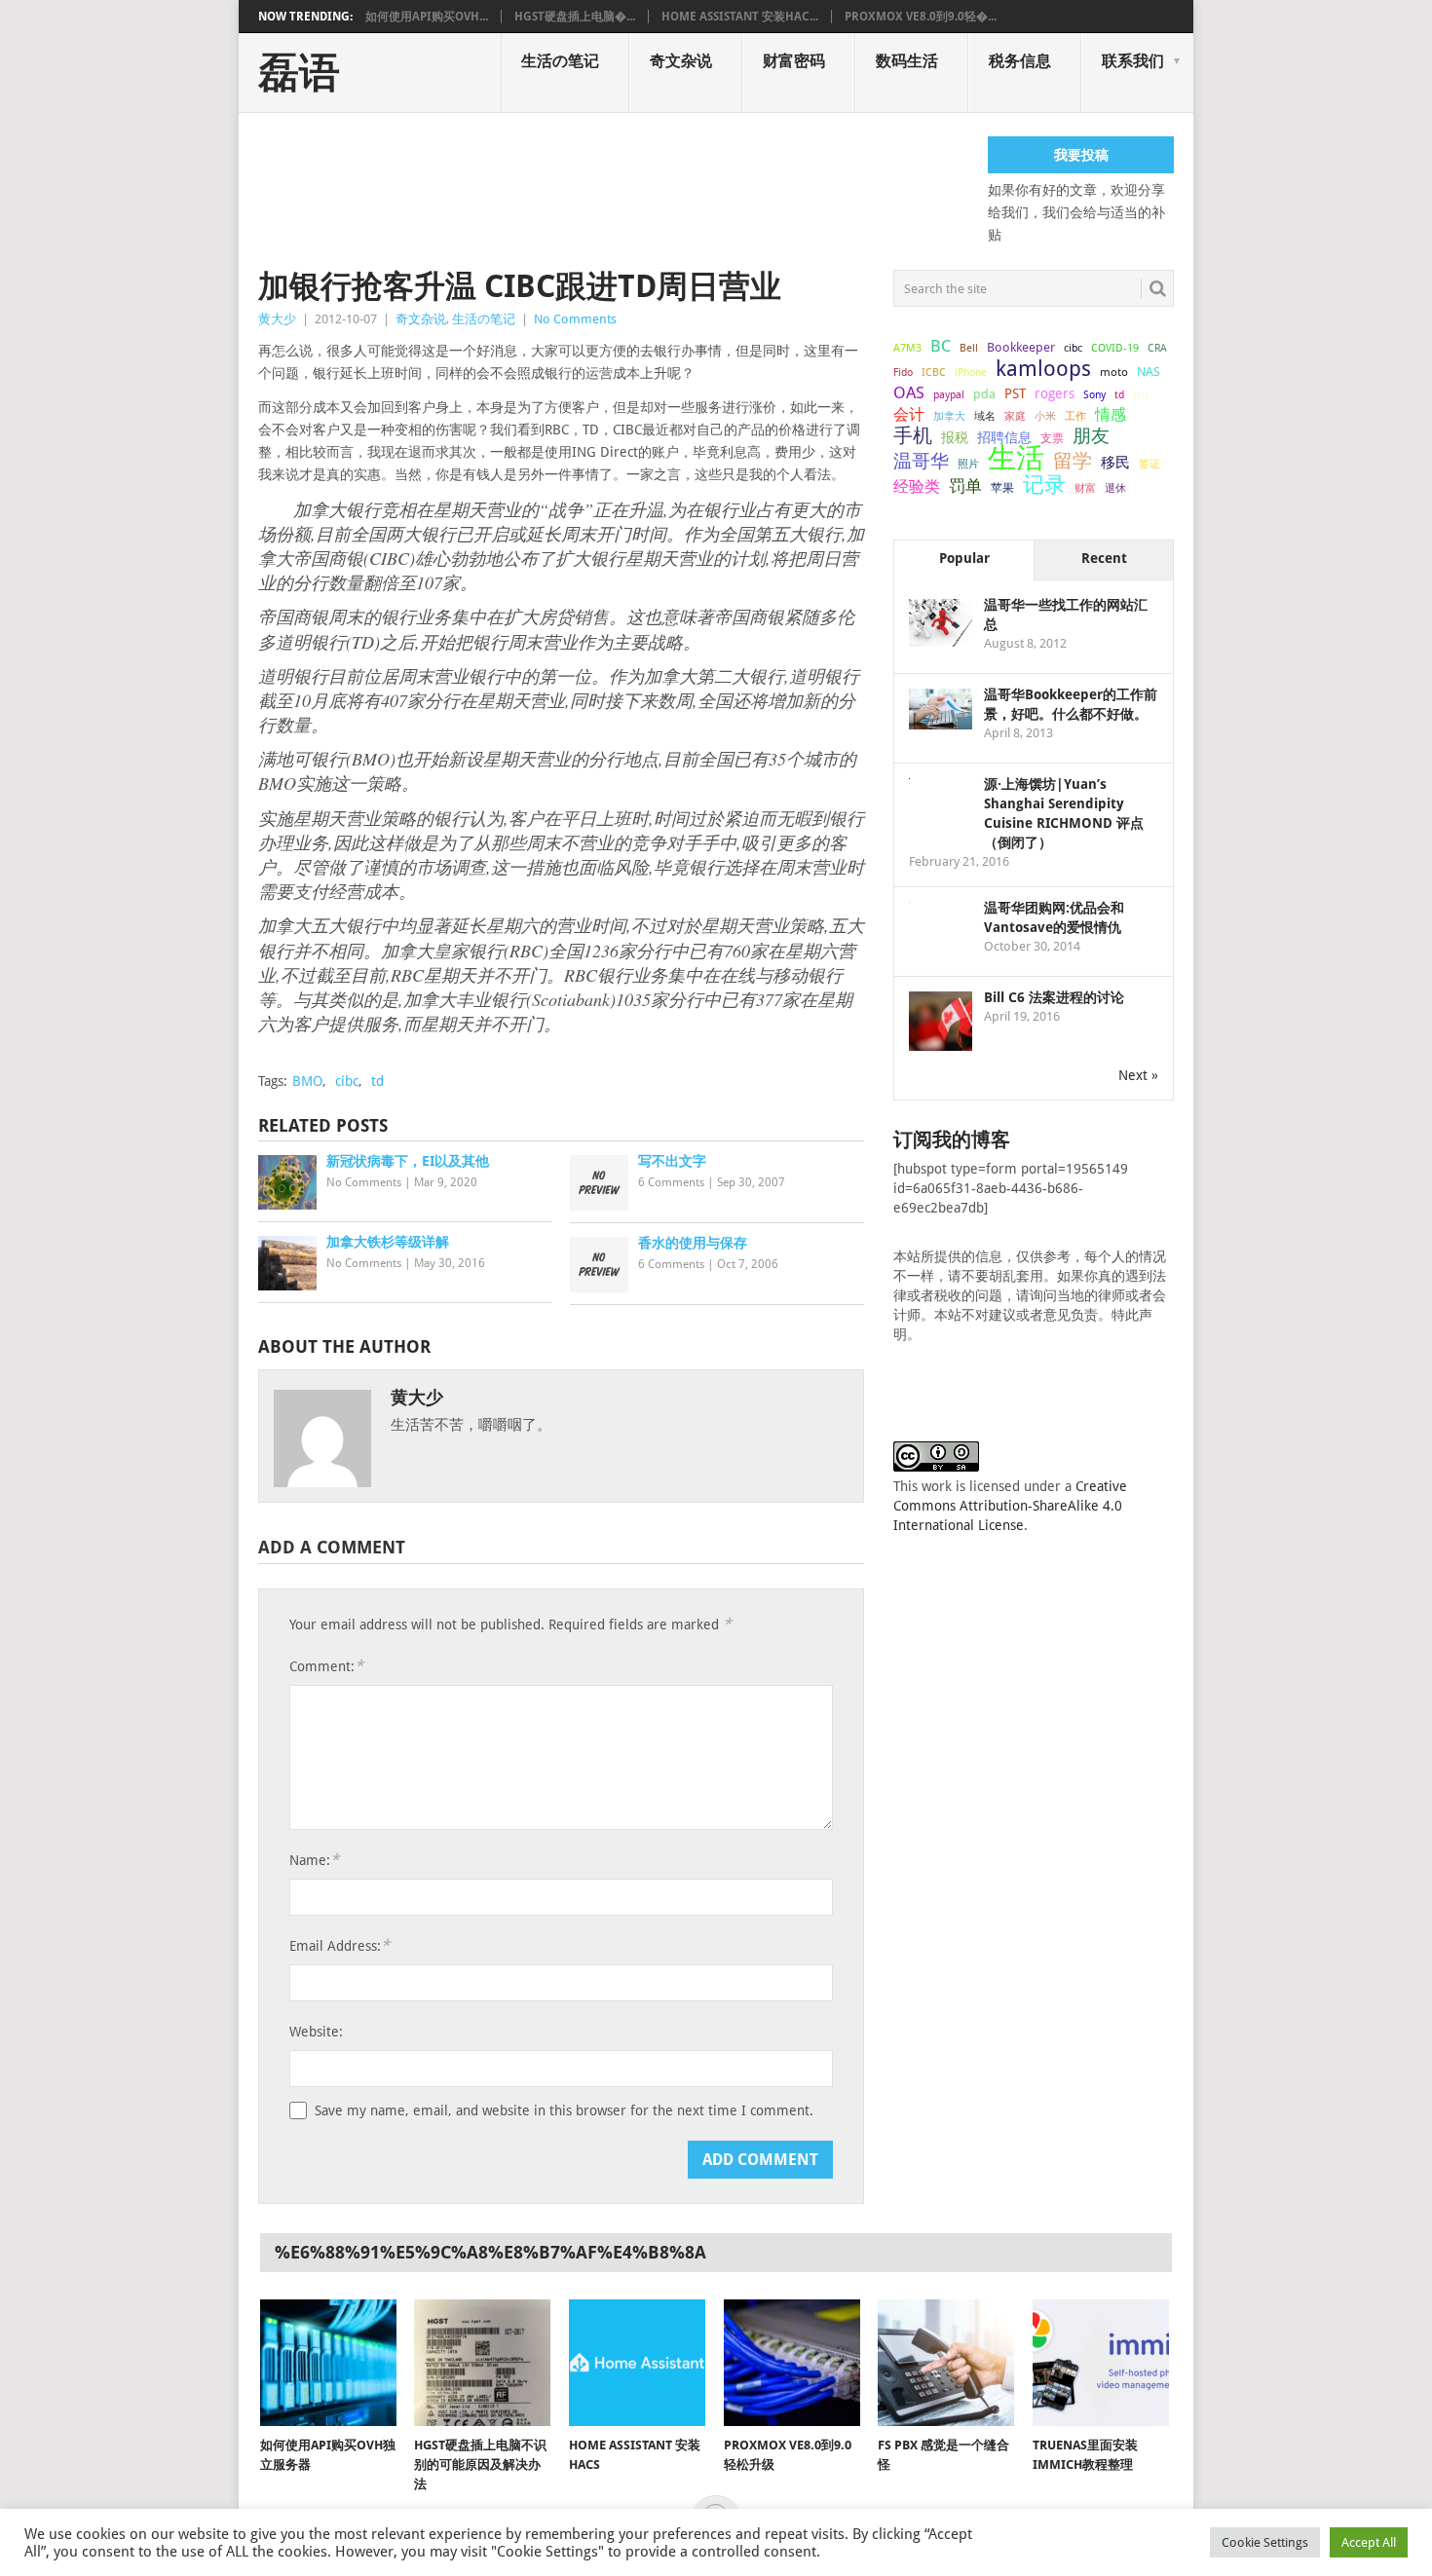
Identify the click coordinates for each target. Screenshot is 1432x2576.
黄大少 (277, 319)
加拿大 (949, 416)
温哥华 (921, 462)
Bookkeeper (1021, 347)
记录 (1044, 484)
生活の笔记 (560, 61)
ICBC (934, 372)
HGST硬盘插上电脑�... (575, 17)
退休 (1115, 488)
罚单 (965, 486)
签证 (1149, 464)
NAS (1149, 372)
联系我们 (1133, 61)
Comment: (326, 1666)
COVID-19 (1115, 348)
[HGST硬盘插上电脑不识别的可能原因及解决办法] (482, 2363)
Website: (316, 2032)
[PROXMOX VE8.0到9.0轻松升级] (792, 2363)
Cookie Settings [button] (1265, 2542)
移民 (1115, 462)
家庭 (1015, 416)
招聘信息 (1004, 437)
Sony (1094, 395)
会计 (909, 414)
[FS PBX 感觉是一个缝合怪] (946, 2363)
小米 (1045, 416)
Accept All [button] (1369, 2542)
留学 (1073, 461)
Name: (314, 1860)
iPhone (971, 372)
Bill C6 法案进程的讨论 (1054, 997)
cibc (347, 1081)
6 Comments (671, 1182)
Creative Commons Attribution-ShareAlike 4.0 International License (1010, 1506)
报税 (955, 437)
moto (1114, 372)
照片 (968, 464)
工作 (1075, 416)
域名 (985, 416)
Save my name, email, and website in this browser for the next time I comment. (564, 2110)
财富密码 (794, 61)
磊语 (299, 73)
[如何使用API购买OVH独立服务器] (328, 2363)
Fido (903, 373)
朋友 (1091, 436)
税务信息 (1020, 61)
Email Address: (339, 1945)
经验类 (917, 486)
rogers (1055, 393)
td (377, 1081)
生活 (1016, 458)
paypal (949, 395)
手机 (913, 436)
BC (941, 346)
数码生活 (907, 61)
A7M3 (907, 348)
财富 (1085, 488)
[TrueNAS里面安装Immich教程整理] (1101, 2363)
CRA (1157, 348)
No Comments (575, 319)
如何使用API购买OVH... (427, 17)
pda (984, 394)
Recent (1104, 558)
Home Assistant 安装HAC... (740, 17)
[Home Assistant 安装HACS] (637, 2363)
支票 (1052, 438)
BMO (307, 1081)
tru (1141, 394)
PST (1015, 393)
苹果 (1002, 488)
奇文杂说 (681, 61)
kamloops (1043, 368)
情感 (1111, 414)
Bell (969, 348)
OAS (909, 392)
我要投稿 (1081, 155)
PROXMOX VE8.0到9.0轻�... (921, 17)
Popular (964, 558)
